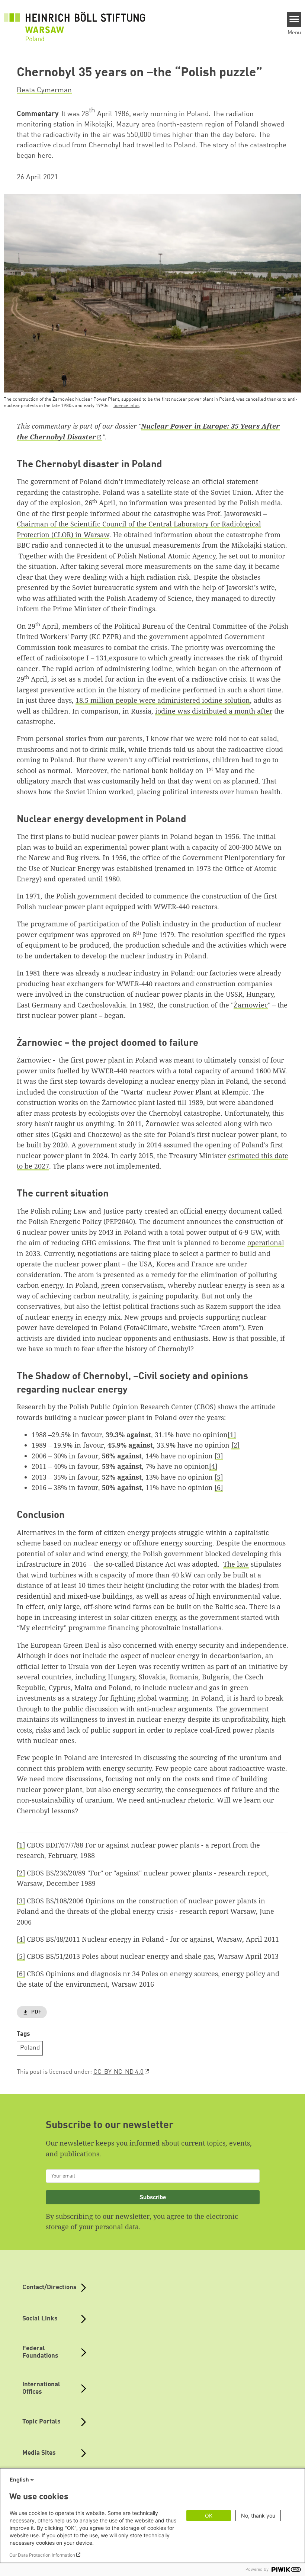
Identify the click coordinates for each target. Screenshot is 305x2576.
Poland (30, 2048)
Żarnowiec (251, 1005)
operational (266, 1243)
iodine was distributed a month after (214, 711)
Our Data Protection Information (42, 2555)
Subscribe (153, 2197)
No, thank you (258, 2516)
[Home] (74, 23)
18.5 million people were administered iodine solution (163, 700)
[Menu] (294, 19)
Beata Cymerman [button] (44, 90)
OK (209, 2516)
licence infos (126, 406)
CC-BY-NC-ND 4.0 (118, 2072)
